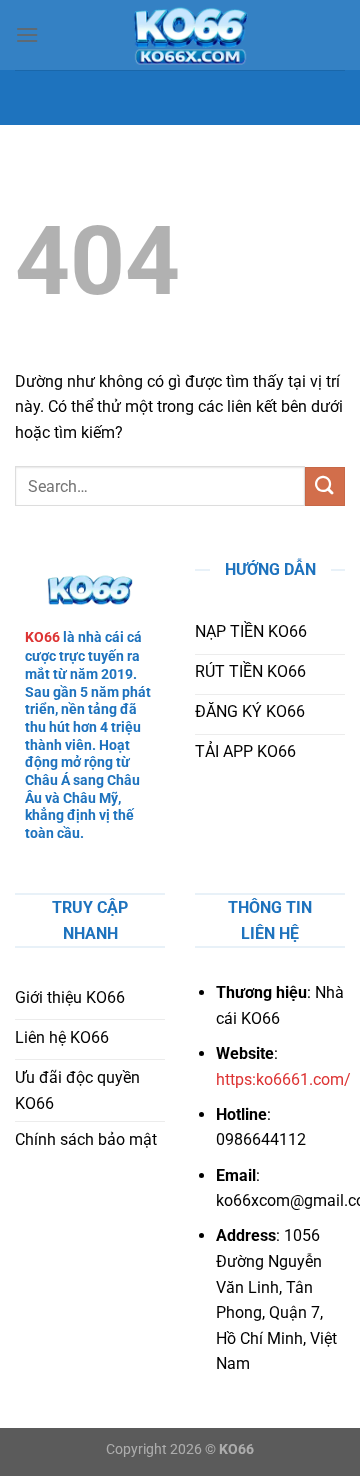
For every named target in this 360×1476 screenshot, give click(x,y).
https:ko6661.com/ (283, 1079)
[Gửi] (325, 486)
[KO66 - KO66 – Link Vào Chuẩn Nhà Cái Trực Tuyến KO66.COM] (190, 35)
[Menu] (27, 34)
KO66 (42, 637)
